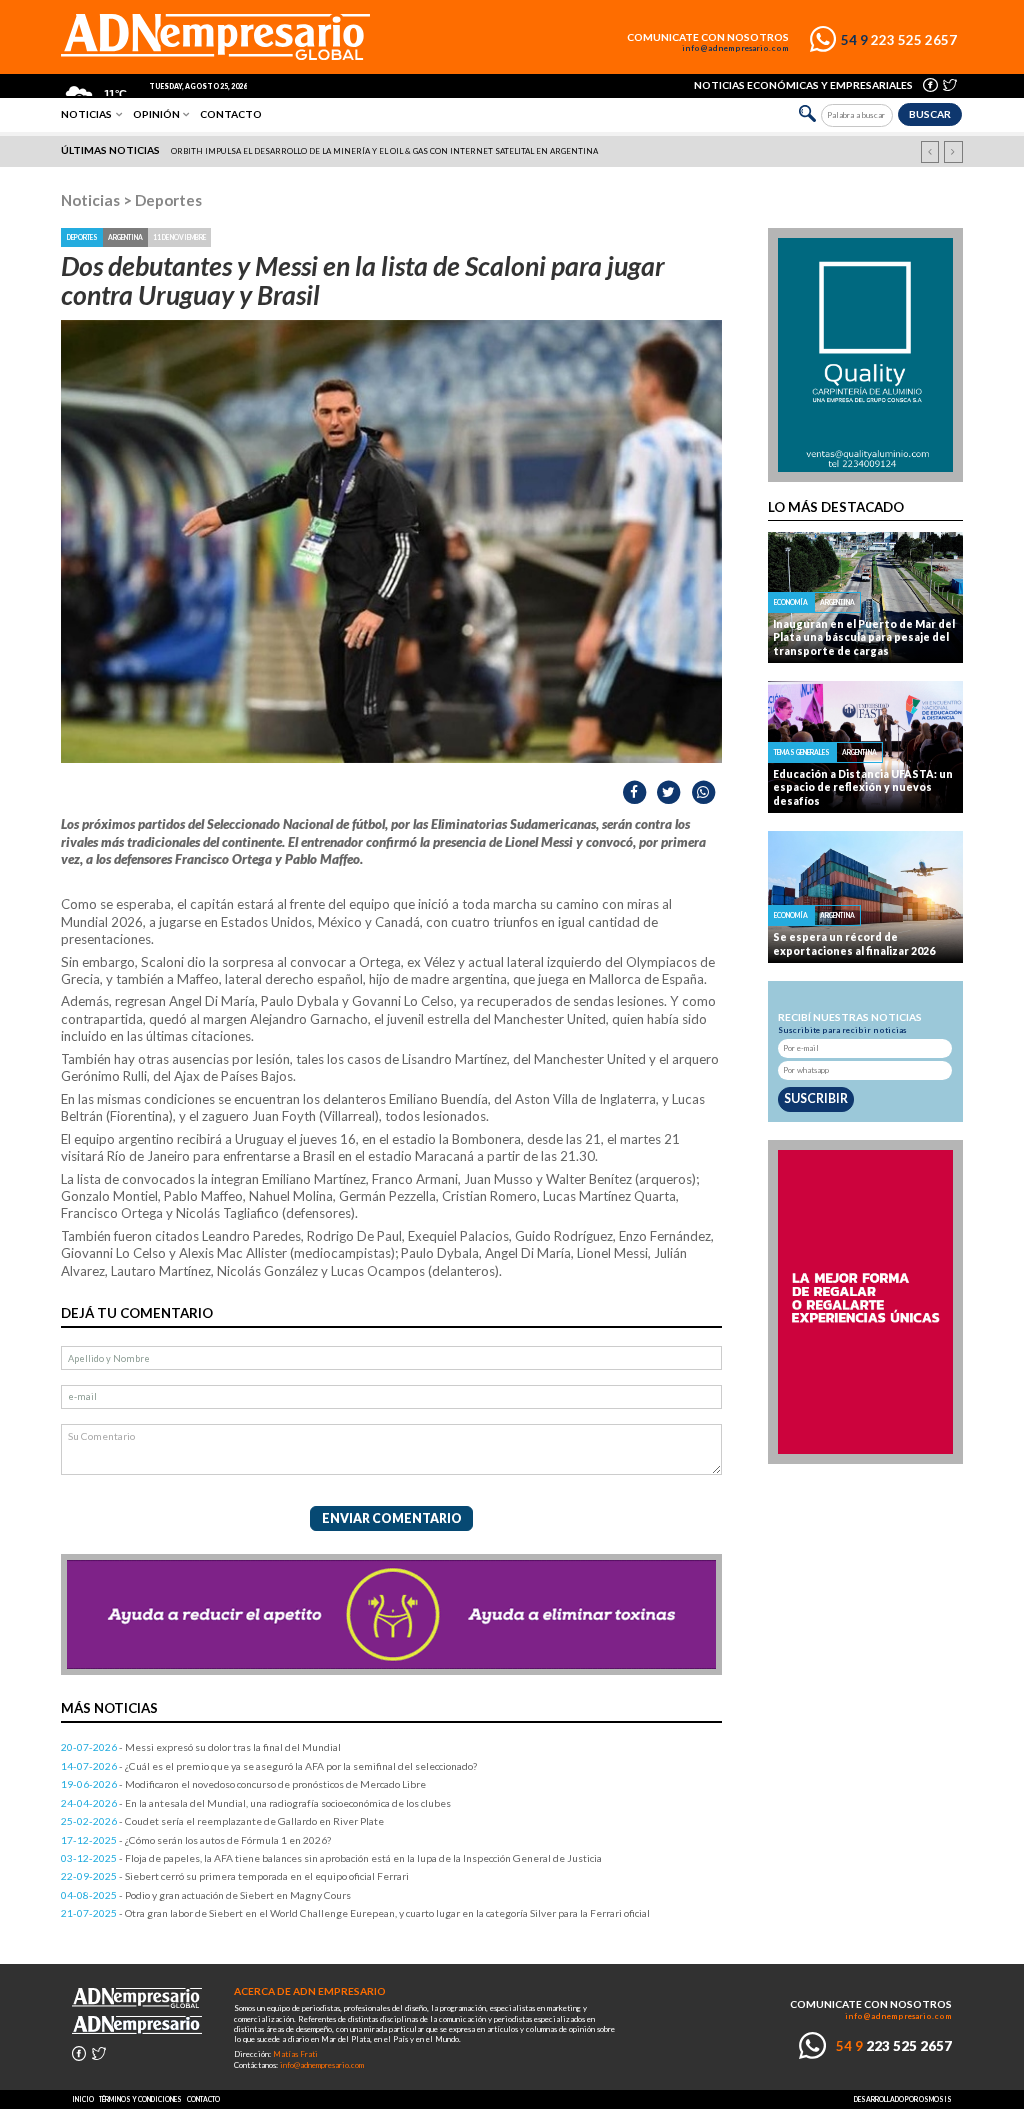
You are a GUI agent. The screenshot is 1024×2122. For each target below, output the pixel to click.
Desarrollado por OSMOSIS (903, 2099)
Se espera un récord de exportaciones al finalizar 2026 (854, 943)
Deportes (168, 200)
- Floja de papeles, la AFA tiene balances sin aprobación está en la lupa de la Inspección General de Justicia (331, 1858)
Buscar (930, 114)
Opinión (156, 114)
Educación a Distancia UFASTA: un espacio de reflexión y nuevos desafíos (863, 787)
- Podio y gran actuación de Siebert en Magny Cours (206, 1895)
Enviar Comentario (392, 1518)
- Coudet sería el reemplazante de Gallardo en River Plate (222, 1821)
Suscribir (816, 1098)
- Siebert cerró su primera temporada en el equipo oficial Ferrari (235, 1876)
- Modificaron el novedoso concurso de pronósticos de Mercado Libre (243, 1784)
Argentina (125, 237)
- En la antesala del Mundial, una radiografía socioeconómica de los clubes (256, 1803)
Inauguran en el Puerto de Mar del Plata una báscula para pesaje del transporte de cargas (864, 637)
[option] (513, 151)
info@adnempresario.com (735, 48)
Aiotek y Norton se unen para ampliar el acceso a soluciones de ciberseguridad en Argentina (386, 151)
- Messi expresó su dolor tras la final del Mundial (201, 1747)
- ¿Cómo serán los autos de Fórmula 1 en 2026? (196, 1840)
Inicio (83, 2099)
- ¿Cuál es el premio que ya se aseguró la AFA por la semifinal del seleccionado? (269, 1766)
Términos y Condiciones (140, 2099)
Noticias (86, 114)
